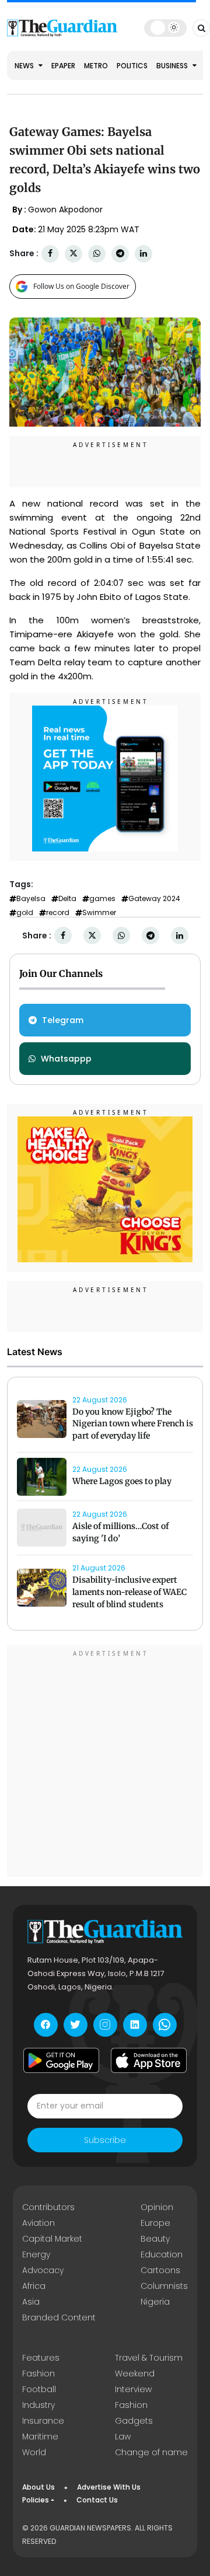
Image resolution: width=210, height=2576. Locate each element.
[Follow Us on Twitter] (76, 2025)
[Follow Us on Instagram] (105, 2025)
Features (41, 2358)
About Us (38, 2487)
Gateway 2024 (154, 899)
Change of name (151, 2452)
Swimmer (99, 913)
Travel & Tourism (149, 2358)
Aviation (38, 2223)
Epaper (63, 66)
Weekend (135, 2373)
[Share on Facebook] (50, 254)
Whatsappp (66, 1059)
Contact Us (97, 2500)
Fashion (38, 2373)
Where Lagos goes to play (123, 1481)
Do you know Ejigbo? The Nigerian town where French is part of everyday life (133, 1424)
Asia (31, 2302)
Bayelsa (31, 899)
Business (173, 66)
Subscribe (105, 2140)
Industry (38, 2405)
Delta (67, 899)
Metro (96, 66)
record (58, 913)
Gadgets (134, 2421)
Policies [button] (36, 2500)
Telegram (63, 1020)
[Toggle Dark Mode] (165, 27)
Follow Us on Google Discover (81, 286)
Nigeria (155, 2302)
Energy (36, 2254)
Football (39, 2389)
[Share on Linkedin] (143, 254)
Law (123, 2437)
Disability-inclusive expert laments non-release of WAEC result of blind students (129, 1592)
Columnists (164, 2286)
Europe (155, 2223)
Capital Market (52, 2239)
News (25, 66)
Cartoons (160, 2270)
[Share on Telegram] (120, 254)
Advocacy (43, 2270)
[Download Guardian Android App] (61, 2061)
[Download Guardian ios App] (149, 2061)
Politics (132, 66)
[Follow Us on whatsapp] (165, 2025)
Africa (34, 2286)
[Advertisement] (105, 1762)
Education (162, 2254)
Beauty (155, 2239)
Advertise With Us (109, 2487)
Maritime (40, 2437)
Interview (133, 2389)
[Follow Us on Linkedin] (135, 2025)
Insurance (43, 2421)
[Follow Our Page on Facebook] (46, 2025)
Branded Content (59, 2317)
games (102, 899)
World (34, 2452)
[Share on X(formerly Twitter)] (73, 254)
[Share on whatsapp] (97, 254)
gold (25, 913)
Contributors (48, 2207)
